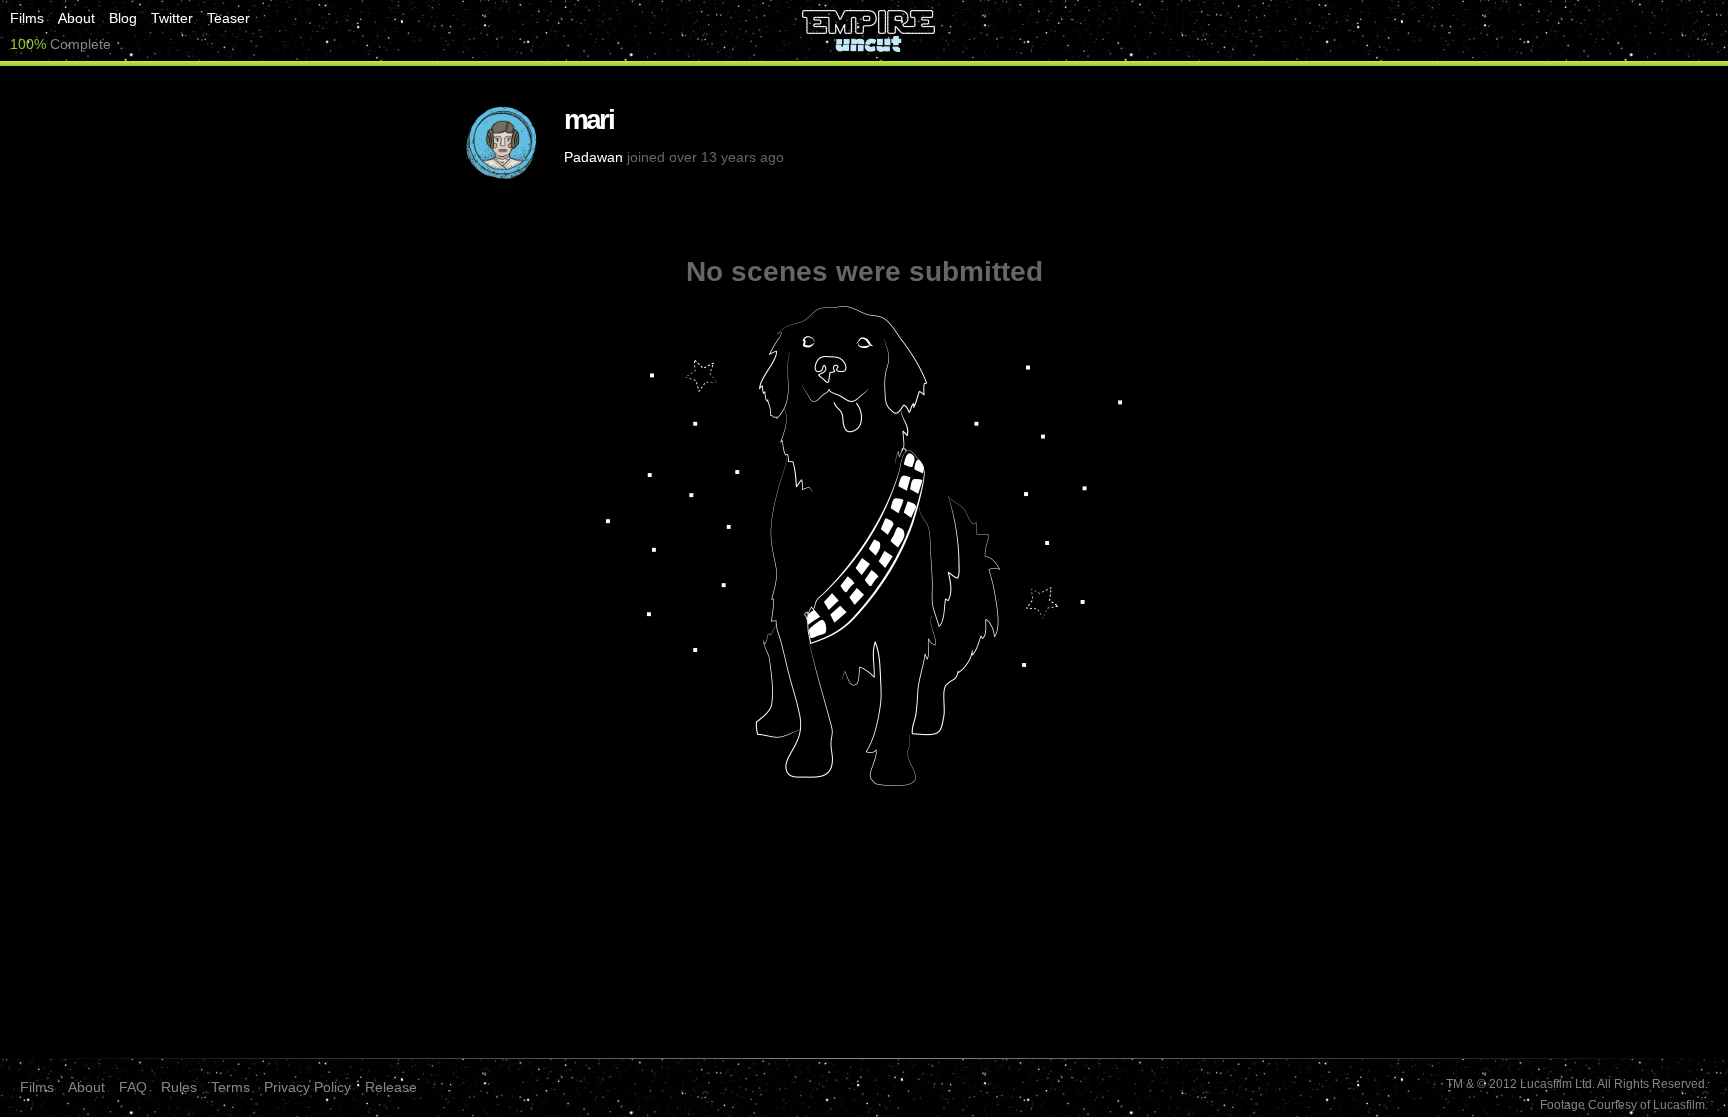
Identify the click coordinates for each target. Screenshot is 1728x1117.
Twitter (172, 18)
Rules (179, 1087)
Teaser (228, 18)
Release (391, 1087)
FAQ (133, 1087)
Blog (123, 18)
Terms (230, 1087)
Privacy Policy (307, 1087)
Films (27, 18)
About (76, 18)
